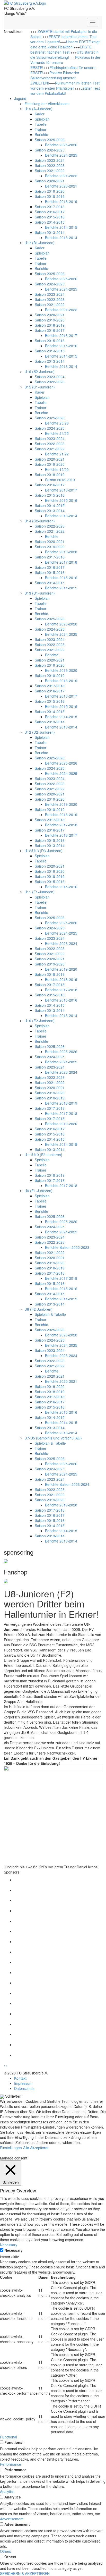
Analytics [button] (7, 2492)
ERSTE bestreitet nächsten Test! (61, 49)
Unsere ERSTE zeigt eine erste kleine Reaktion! (65, 44)
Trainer (41, 129)
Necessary (14, 2250)
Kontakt (20, 2078)
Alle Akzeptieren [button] (36, 2148)
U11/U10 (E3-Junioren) (43, 1155)
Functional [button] (8, 2437)
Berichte (41, 134)
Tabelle (41, 124)
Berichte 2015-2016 (61, 346)
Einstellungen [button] (11, 2148)
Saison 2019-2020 (50, 191)
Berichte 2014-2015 (61, 227)
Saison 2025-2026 (50, 140)
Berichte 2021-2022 (61, 176)
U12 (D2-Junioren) (40, 732)
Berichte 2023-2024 (61, 943)
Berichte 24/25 (57, 433)
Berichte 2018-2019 (61, 201)
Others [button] (6, 2551)
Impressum (23, 2083)
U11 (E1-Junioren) (39, 892)
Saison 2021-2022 (50, 171)
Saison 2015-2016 (50, 217)
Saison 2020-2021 (50, 181)
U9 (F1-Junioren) (38, 1191)
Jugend (20, 98)
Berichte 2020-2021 (61, 186)
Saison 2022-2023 (50, 165)
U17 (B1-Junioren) (39, 243)
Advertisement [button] (12, 2519)
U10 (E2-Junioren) (39, 1021)
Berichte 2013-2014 (61, 238)
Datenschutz (24, 2088)
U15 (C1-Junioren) (40, 387)
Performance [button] (11, 2464)
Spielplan (42, 119)
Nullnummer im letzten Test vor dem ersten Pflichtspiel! (65, 86)
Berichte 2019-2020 (61, 552)
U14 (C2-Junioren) (40, 521)
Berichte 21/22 (57, 454)
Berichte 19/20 (57, 469)
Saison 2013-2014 (50, 232)
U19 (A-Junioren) (38, 109)
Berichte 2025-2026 (61, 145)
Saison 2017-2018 (50, 207)
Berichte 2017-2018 (61, 562)
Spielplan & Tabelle (50, 1314)
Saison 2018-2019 (50, 196)
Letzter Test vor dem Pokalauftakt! (65, 91)
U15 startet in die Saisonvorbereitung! (64, 55)
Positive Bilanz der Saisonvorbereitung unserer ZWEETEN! (55, 78)
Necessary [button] (9, 2245)
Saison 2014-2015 (50, 222)
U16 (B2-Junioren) (39, 371)
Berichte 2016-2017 (61, 335)
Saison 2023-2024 (50, 160)
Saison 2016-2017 (50, 212)
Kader (40, 114)
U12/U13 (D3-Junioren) (43, 851)
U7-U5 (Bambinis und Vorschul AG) (53, 1438)
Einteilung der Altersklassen (47, 104)
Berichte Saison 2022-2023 (67, 1247)
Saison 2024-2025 (50, 150)
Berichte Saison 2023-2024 (67, 1484)
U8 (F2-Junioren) (38, 1309)
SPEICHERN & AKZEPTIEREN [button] (25, 2573)
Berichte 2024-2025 (61, 155)
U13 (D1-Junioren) (40, 593)
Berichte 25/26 (57, 423)
